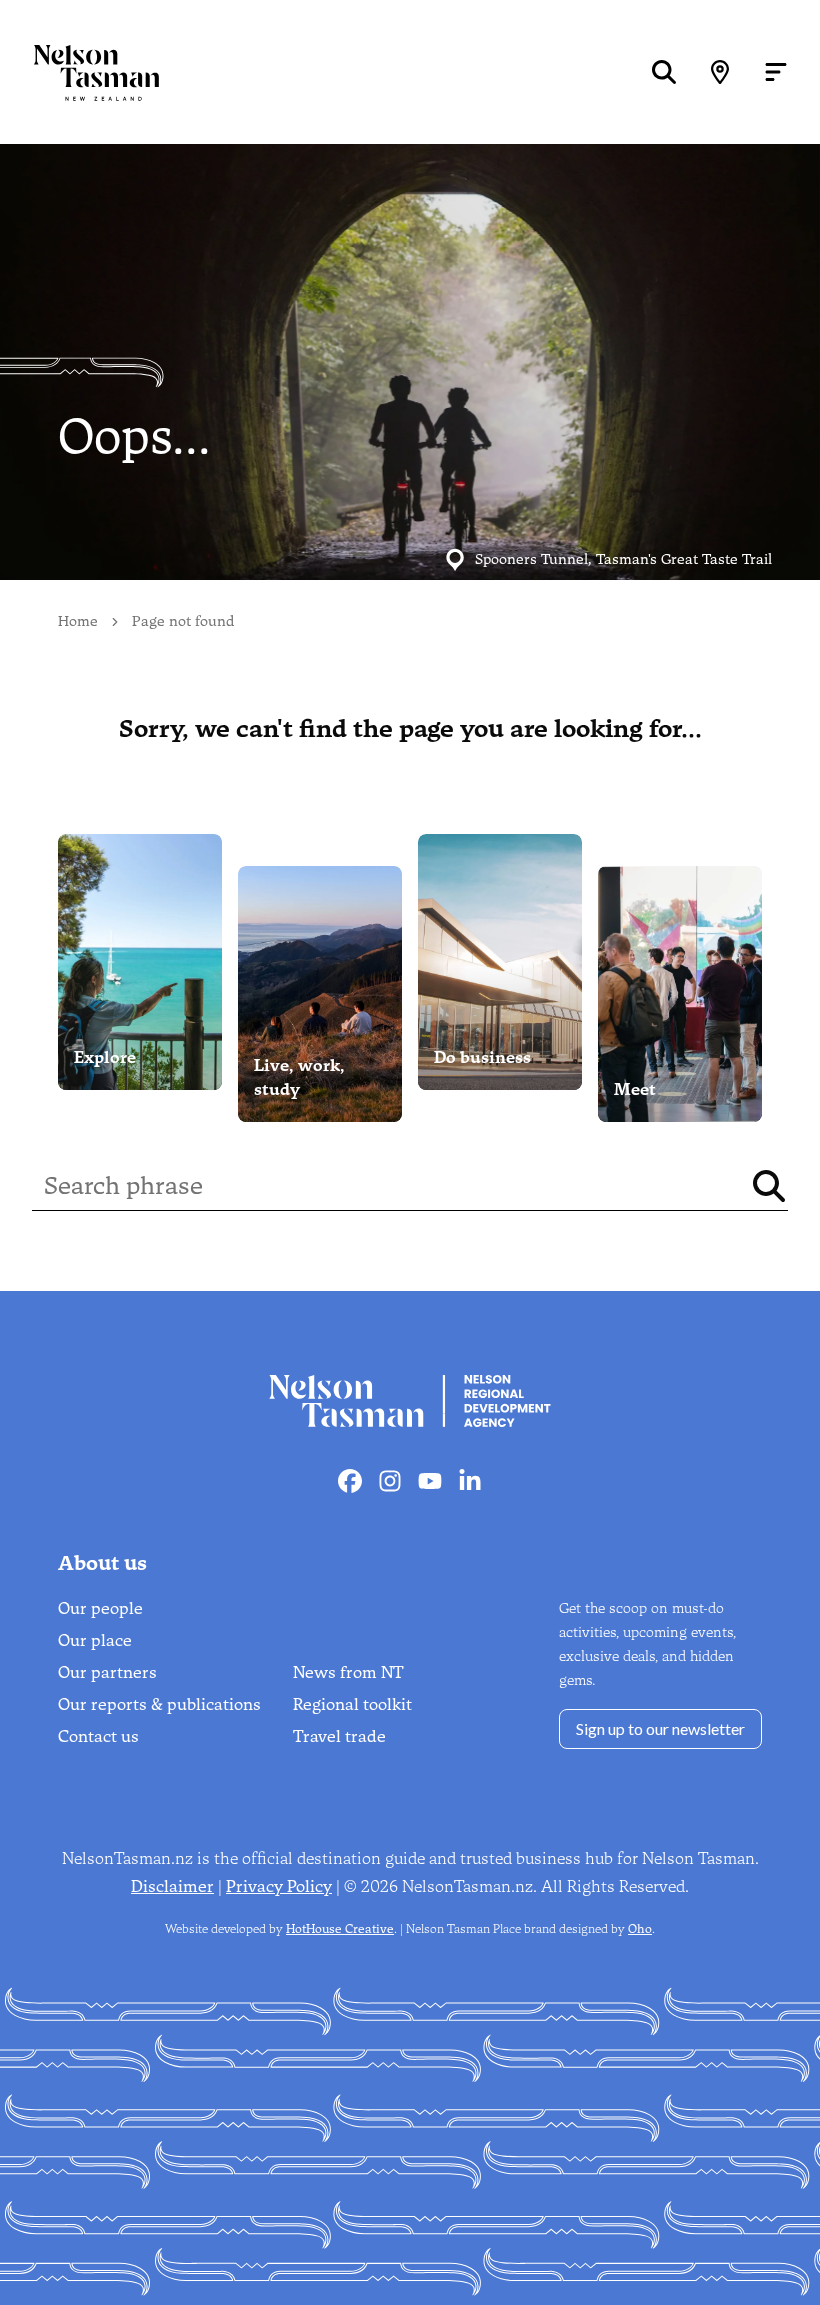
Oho (640, 1929)
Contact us (98, 1736)
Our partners (107, 1672)
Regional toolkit (352, 1704)
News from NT (348, 1672)
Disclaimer (172, 1886)
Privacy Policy (279, 1886)
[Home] (80, 72)
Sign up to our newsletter (660, 1728)
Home (78, 621)
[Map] (720, 72)
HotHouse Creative (340, 1929)
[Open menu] (776, 72)
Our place (95, 1640)
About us (102, 1563)
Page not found (183, 621)
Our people (100, 1608)
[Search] (664, 72)
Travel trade (339, 1736)
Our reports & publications (159, 1704)
